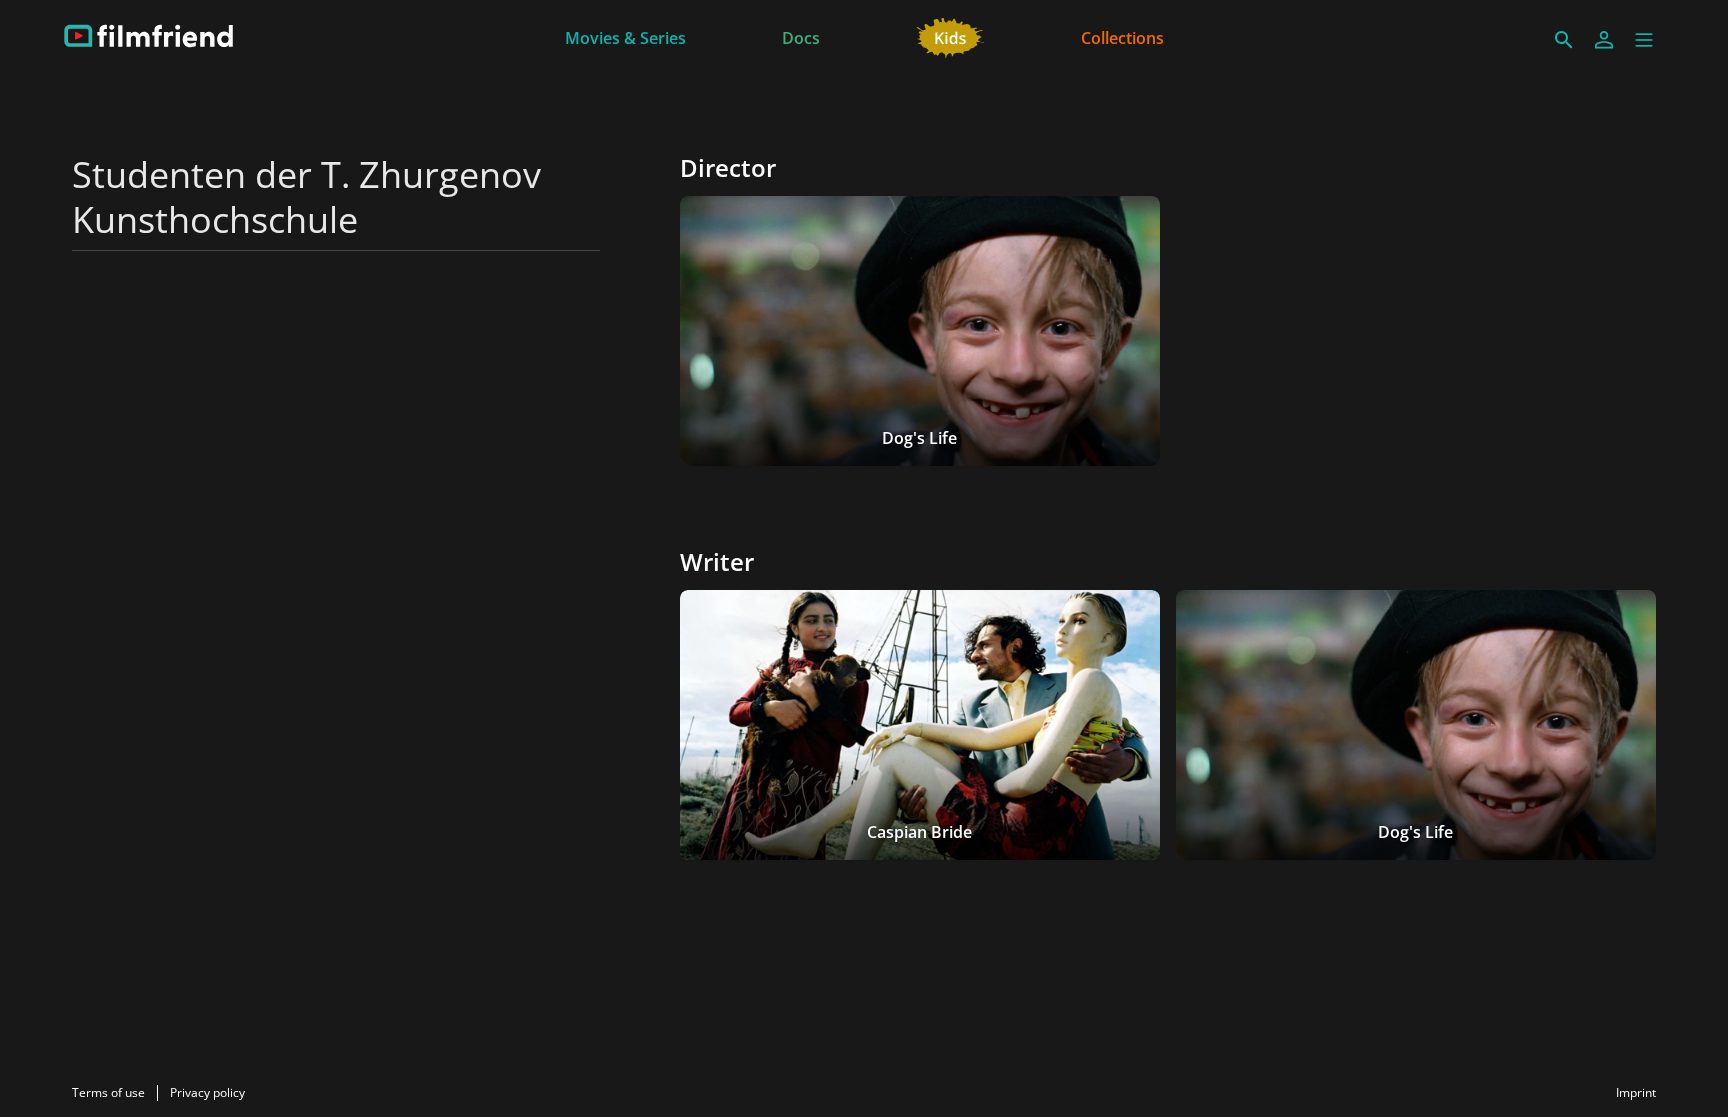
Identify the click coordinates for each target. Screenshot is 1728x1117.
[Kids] (950, 36)
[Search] (1564, 40)
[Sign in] (1604, 40)
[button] (1644, 40)
